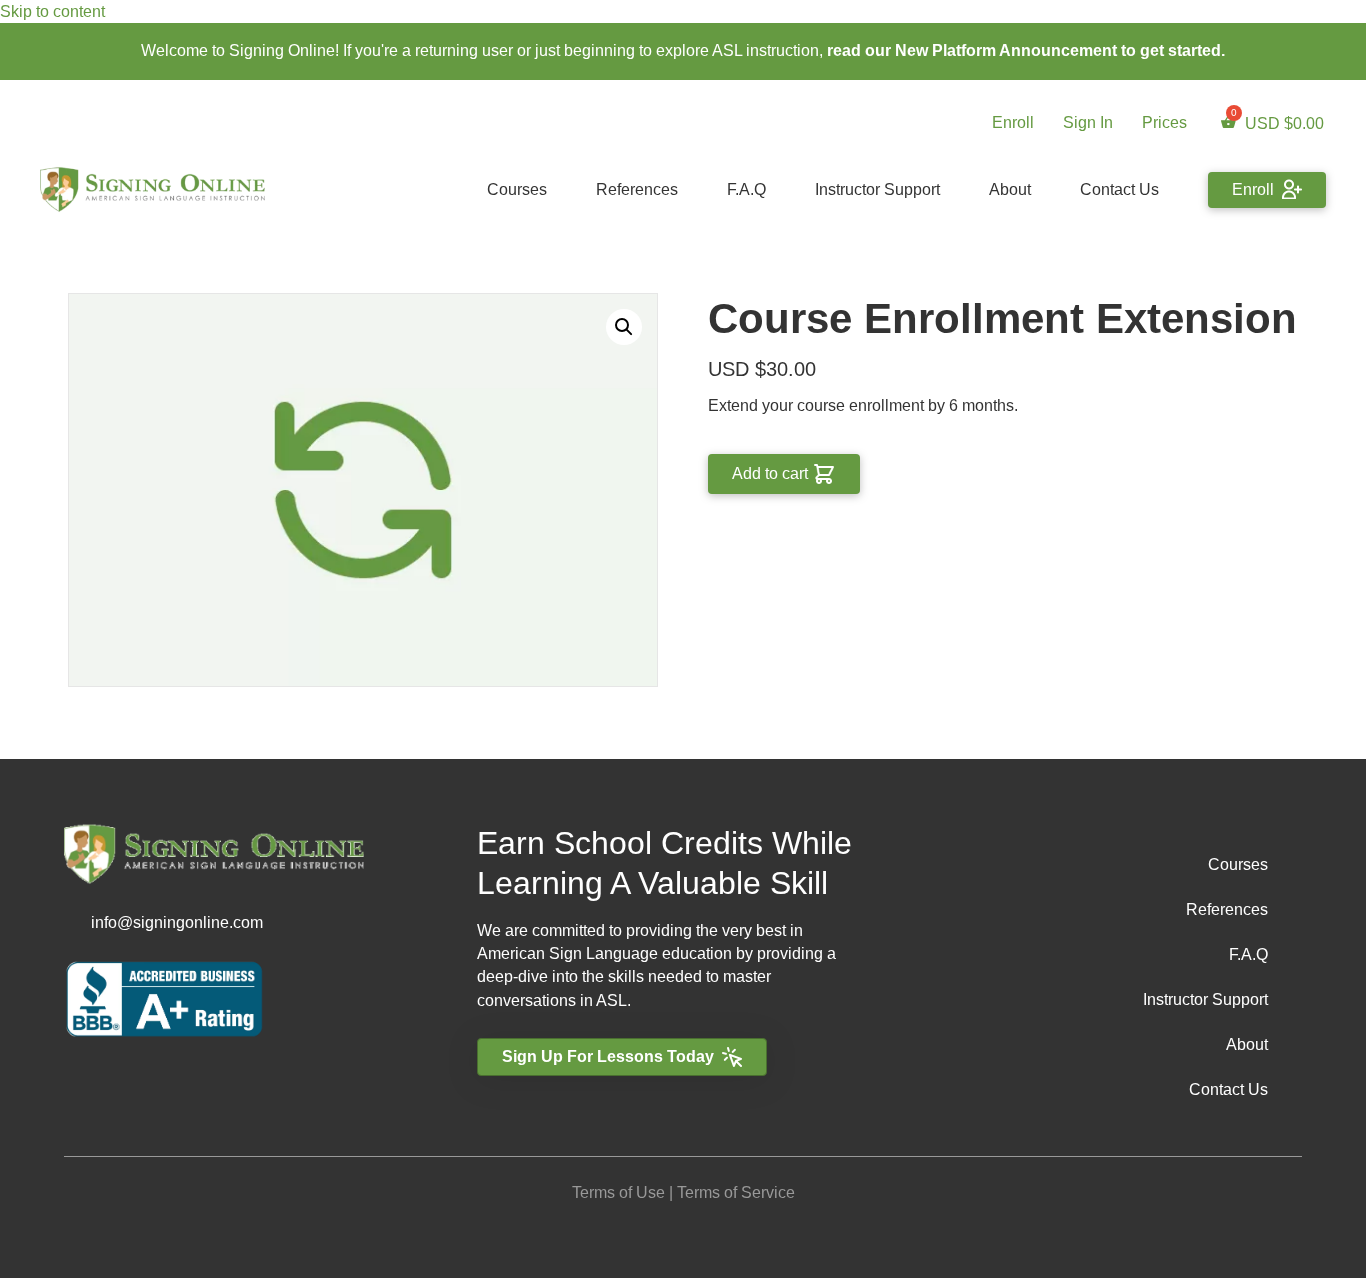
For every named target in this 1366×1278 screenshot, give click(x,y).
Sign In (1088, 122)
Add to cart (770, 473)
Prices (1164, 122)
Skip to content (52, 11)
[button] (624, 327)
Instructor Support (877, 189)
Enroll (1013, 122)
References (637, 189)
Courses (517, 189)
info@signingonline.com (177, 922)
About (1010, 189)
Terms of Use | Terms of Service (683, 1192)
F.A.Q (746, 189)
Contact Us (1119, 189)
